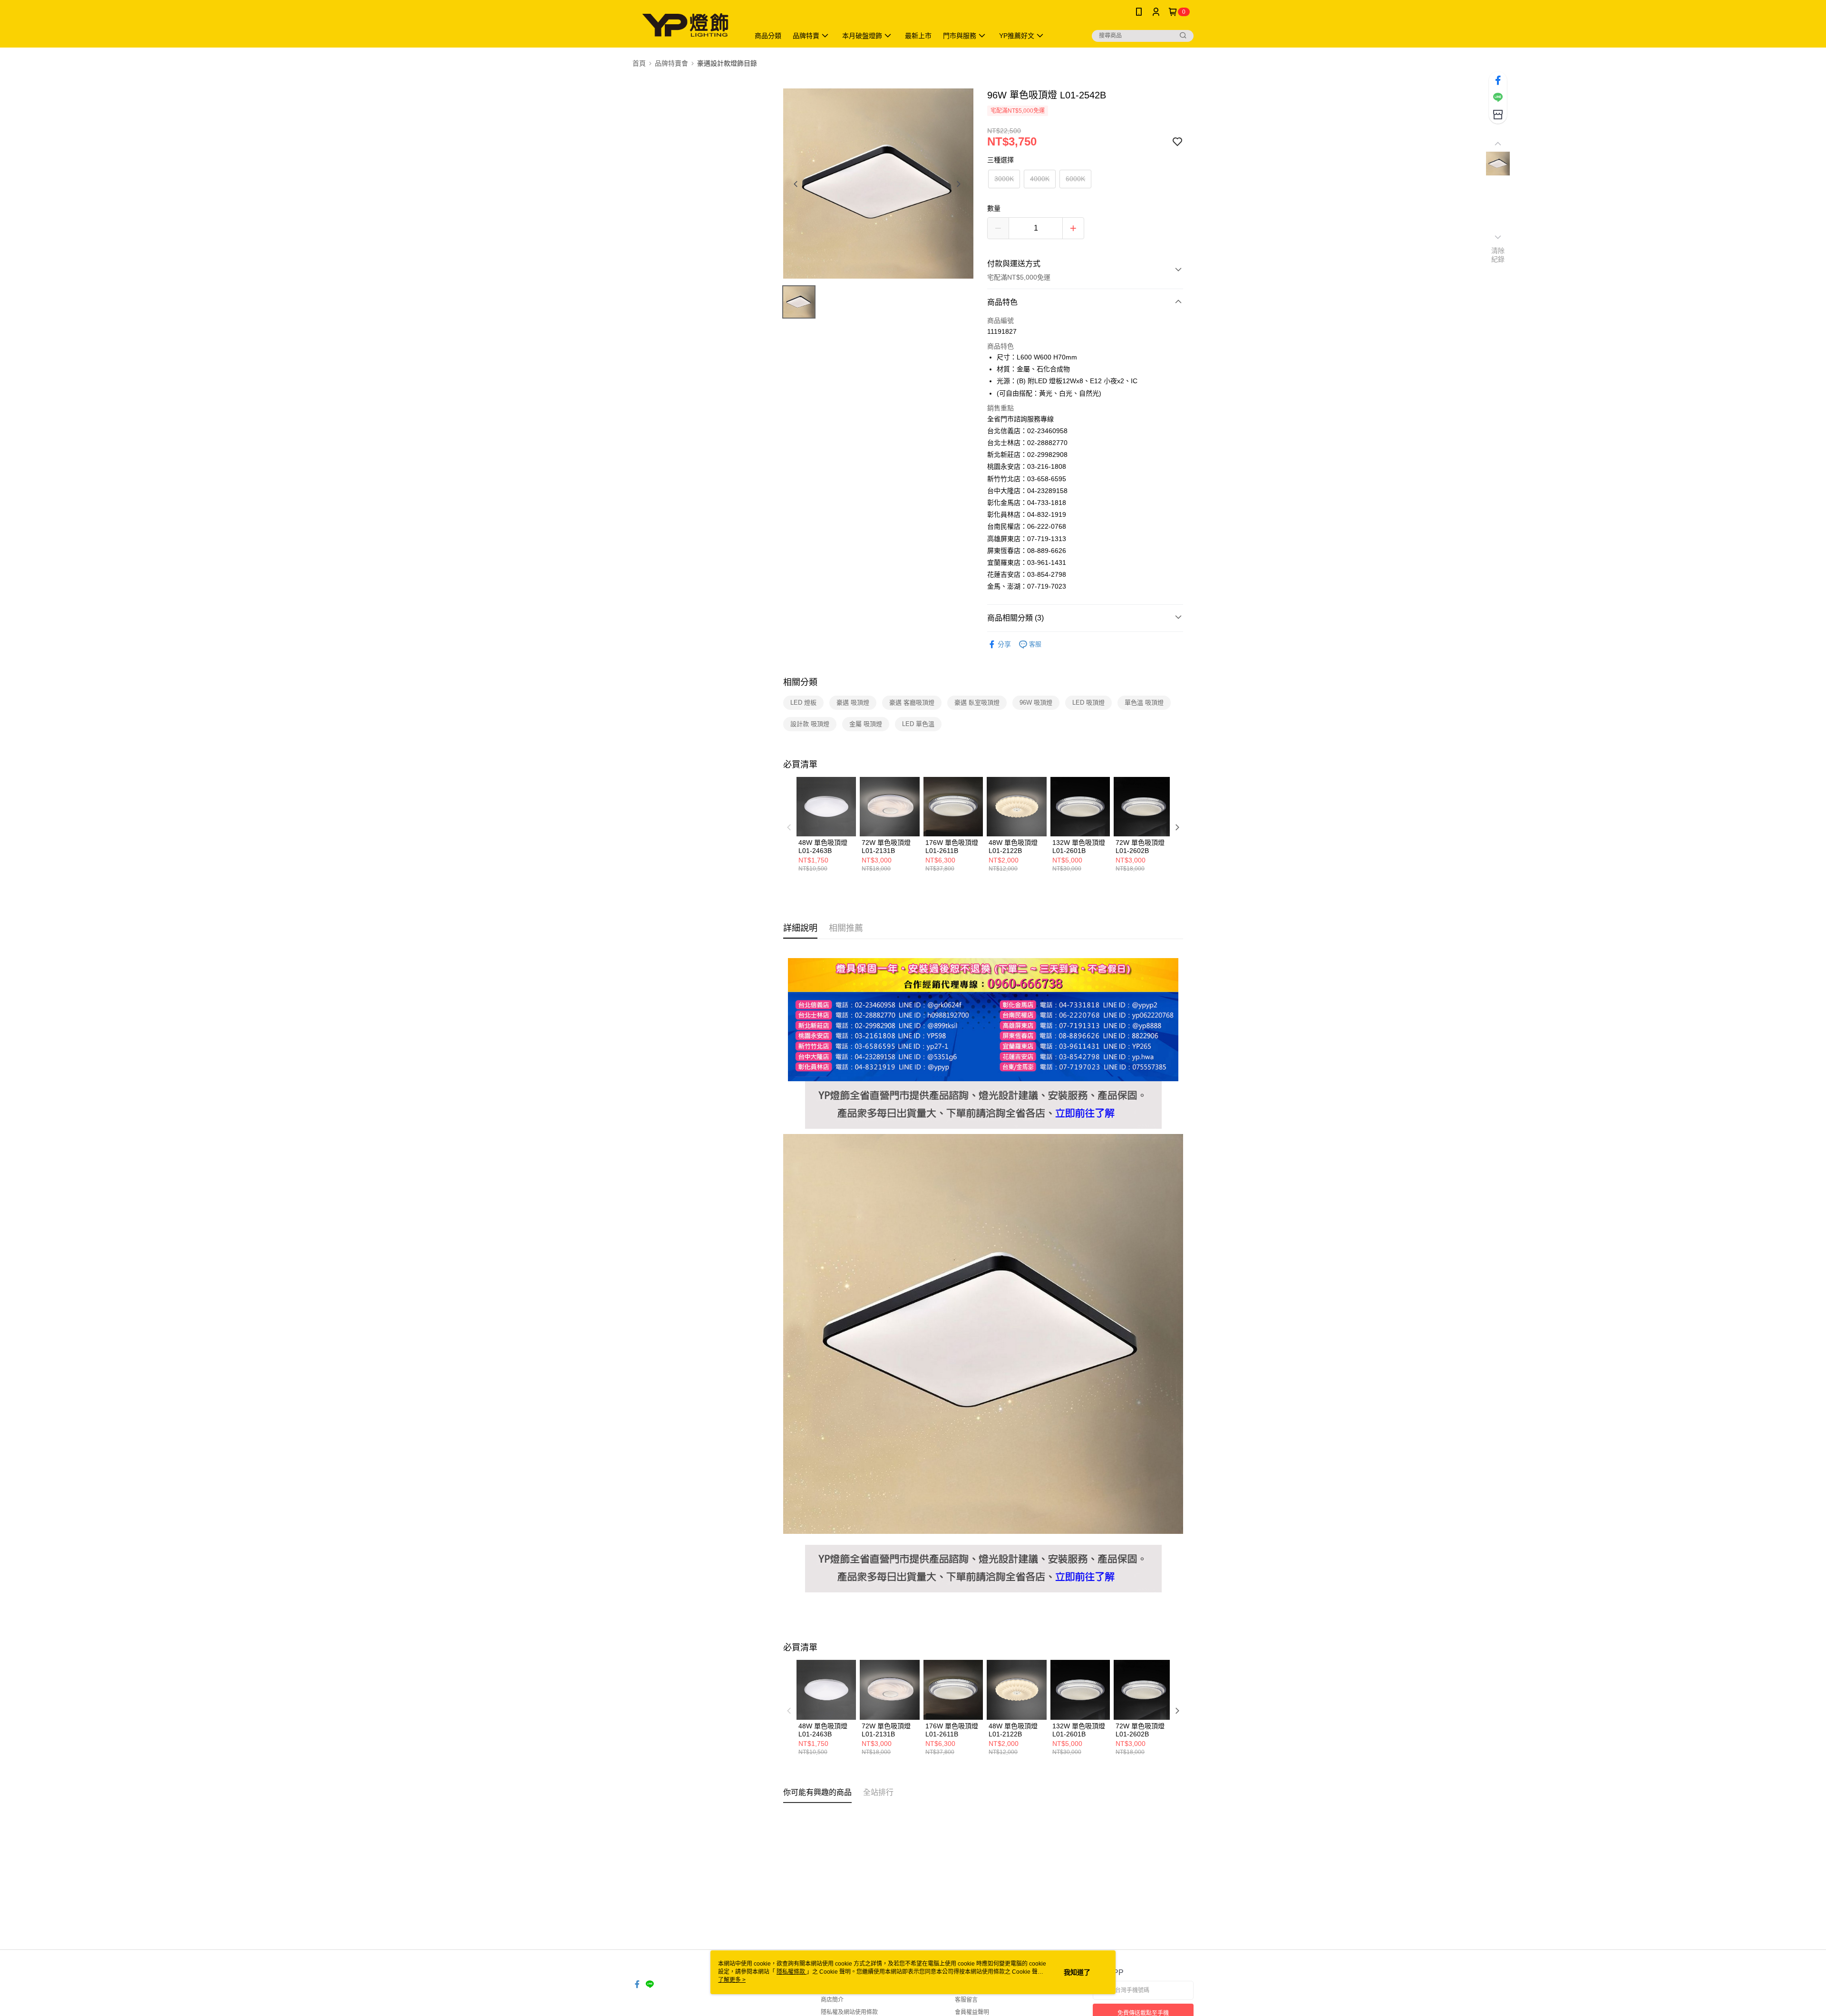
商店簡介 (832, 2000)
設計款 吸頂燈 (810, 724)
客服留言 (966, 2000)
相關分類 (800, 682)
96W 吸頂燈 (1036, 703)
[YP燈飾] (685, 25)
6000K (1075, 179)
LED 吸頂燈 (1088, 703)
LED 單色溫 (918, 724)
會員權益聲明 (972, 2012)
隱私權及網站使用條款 (849, 2012)
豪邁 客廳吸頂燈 (912, 703)
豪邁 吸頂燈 (853, 703)
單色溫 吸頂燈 (1144, 703)
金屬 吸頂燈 (866, 724)
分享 (1004, 644)
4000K (1040, 179)
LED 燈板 (803, 703)
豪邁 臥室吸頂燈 (977, 703)
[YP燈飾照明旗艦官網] (983, 1087)
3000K (1004, 179)
